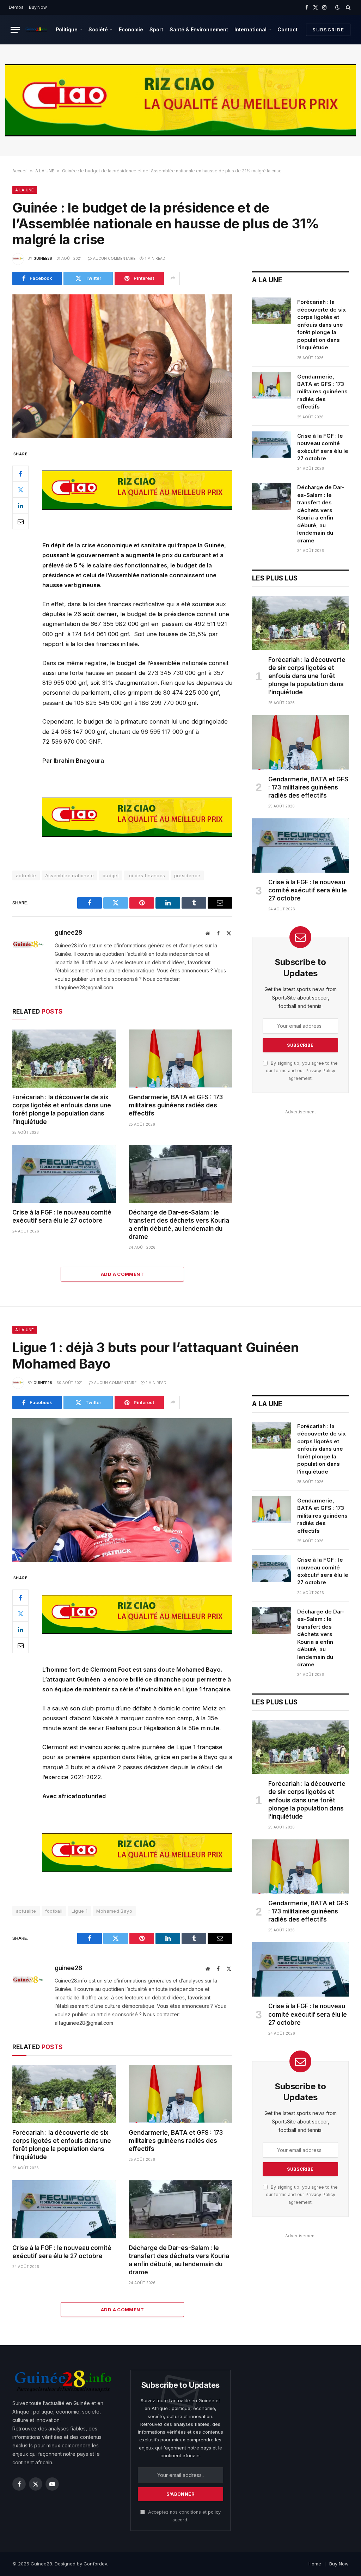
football (54, 1911)
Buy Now (38, 7)
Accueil (20, 171)
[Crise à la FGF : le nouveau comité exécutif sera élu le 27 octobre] (64, 1174)
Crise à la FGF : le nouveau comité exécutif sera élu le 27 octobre (62, 1216)
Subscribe (328, 30)
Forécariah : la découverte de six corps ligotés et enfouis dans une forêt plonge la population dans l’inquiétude (62, 1109)
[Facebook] (20, 474)
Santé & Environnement (199, 29)
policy (214, 2512)
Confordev (95, 2564)
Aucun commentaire (114, 258)
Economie (131, 29)
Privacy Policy (320, 1071)
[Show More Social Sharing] (173, 278)
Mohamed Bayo (114, 1911)
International (250, 29)
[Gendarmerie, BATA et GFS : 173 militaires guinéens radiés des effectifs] (180, 1059)
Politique (67, 29)
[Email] (20, 521)
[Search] (347, 7)
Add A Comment (122, 1274)
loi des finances (146, 875)
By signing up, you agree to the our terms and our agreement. (302, 1071)
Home (315, 2564)
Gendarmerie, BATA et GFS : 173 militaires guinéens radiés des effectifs (176, 1105)
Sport (156, 29)
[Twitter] (20, 490)
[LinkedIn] (20, 505)
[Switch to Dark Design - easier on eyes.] (337, 7)
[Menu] (15, 30)
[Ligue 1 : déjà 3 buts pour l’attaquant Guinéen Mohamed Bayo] (122, 1490)
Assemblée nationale (69, 875)
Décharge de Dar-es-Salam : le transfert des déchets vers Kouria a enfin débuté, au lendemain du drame (179, 1225)
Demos (16, 7)
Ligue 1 (80, 1911)
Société (98, 29)
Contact (287, 29)
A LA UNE (45, 171)
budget (111, 875)
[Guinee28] (36, 30)
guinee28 (43, 258)
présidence (187, 875)
